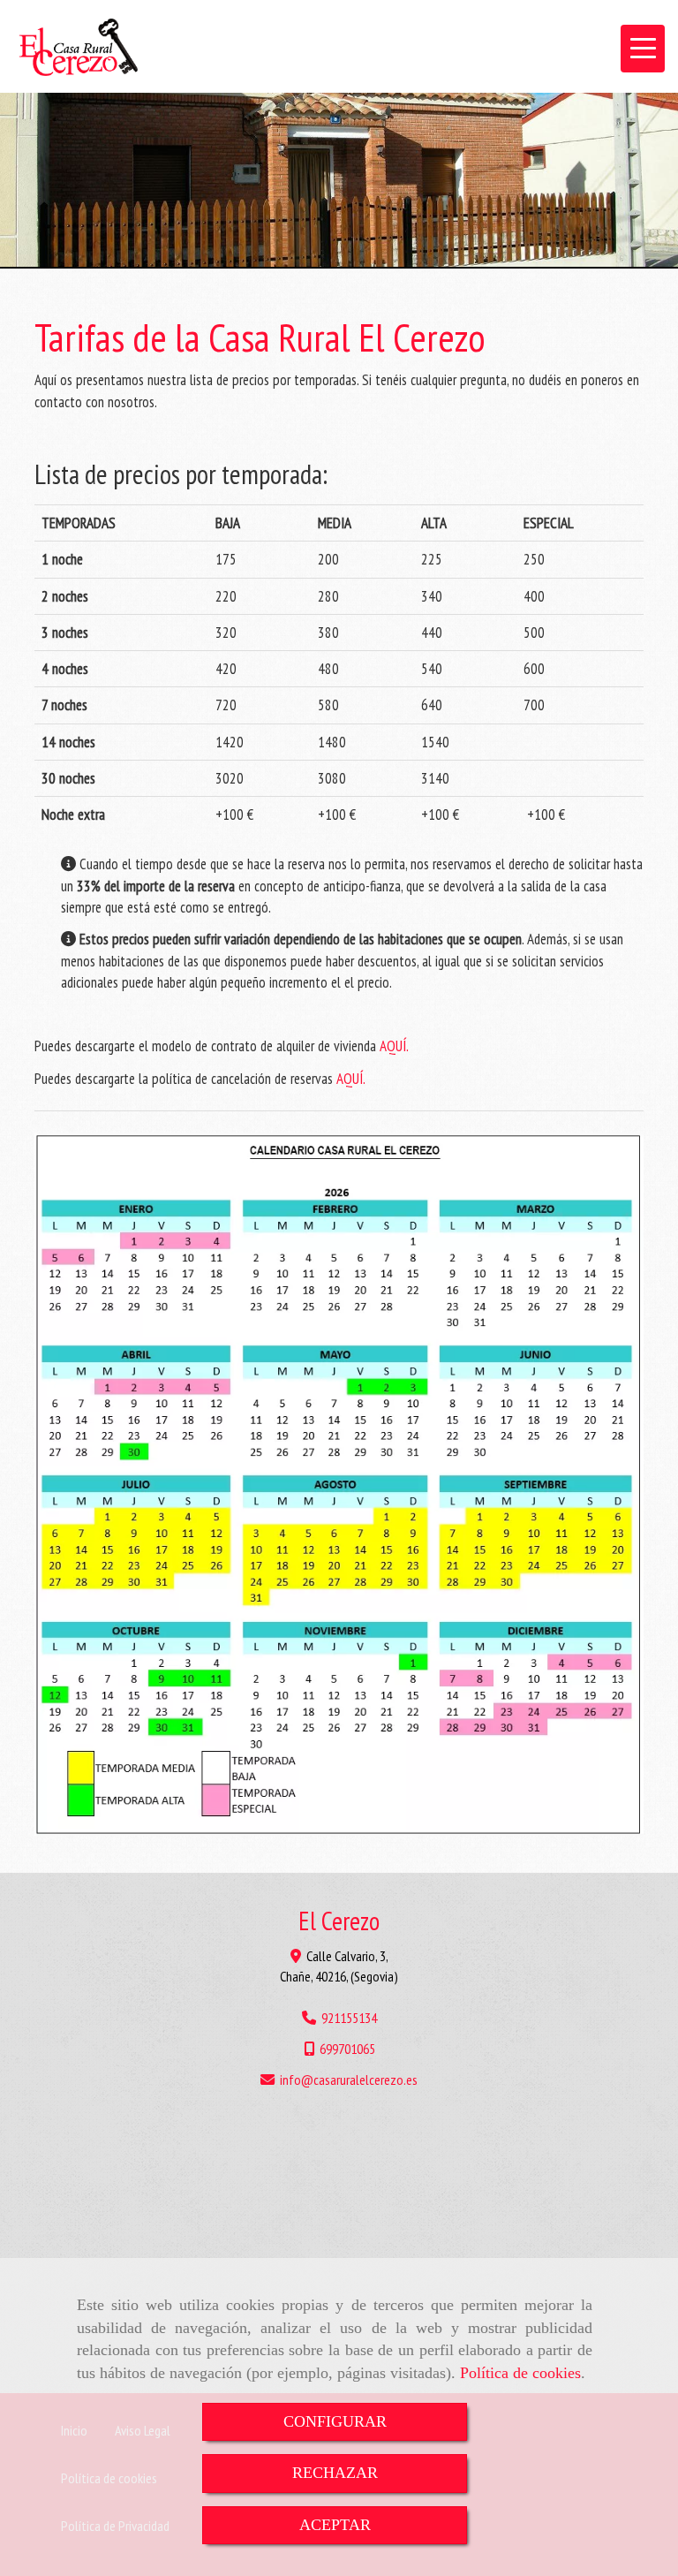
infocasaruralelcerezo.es (349, 2080)
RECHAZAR (335, 2473)
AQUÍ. (394, 1046)
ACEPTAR (335, 2525)
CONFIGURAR (335, 2421)
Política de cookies (520, 2373)
